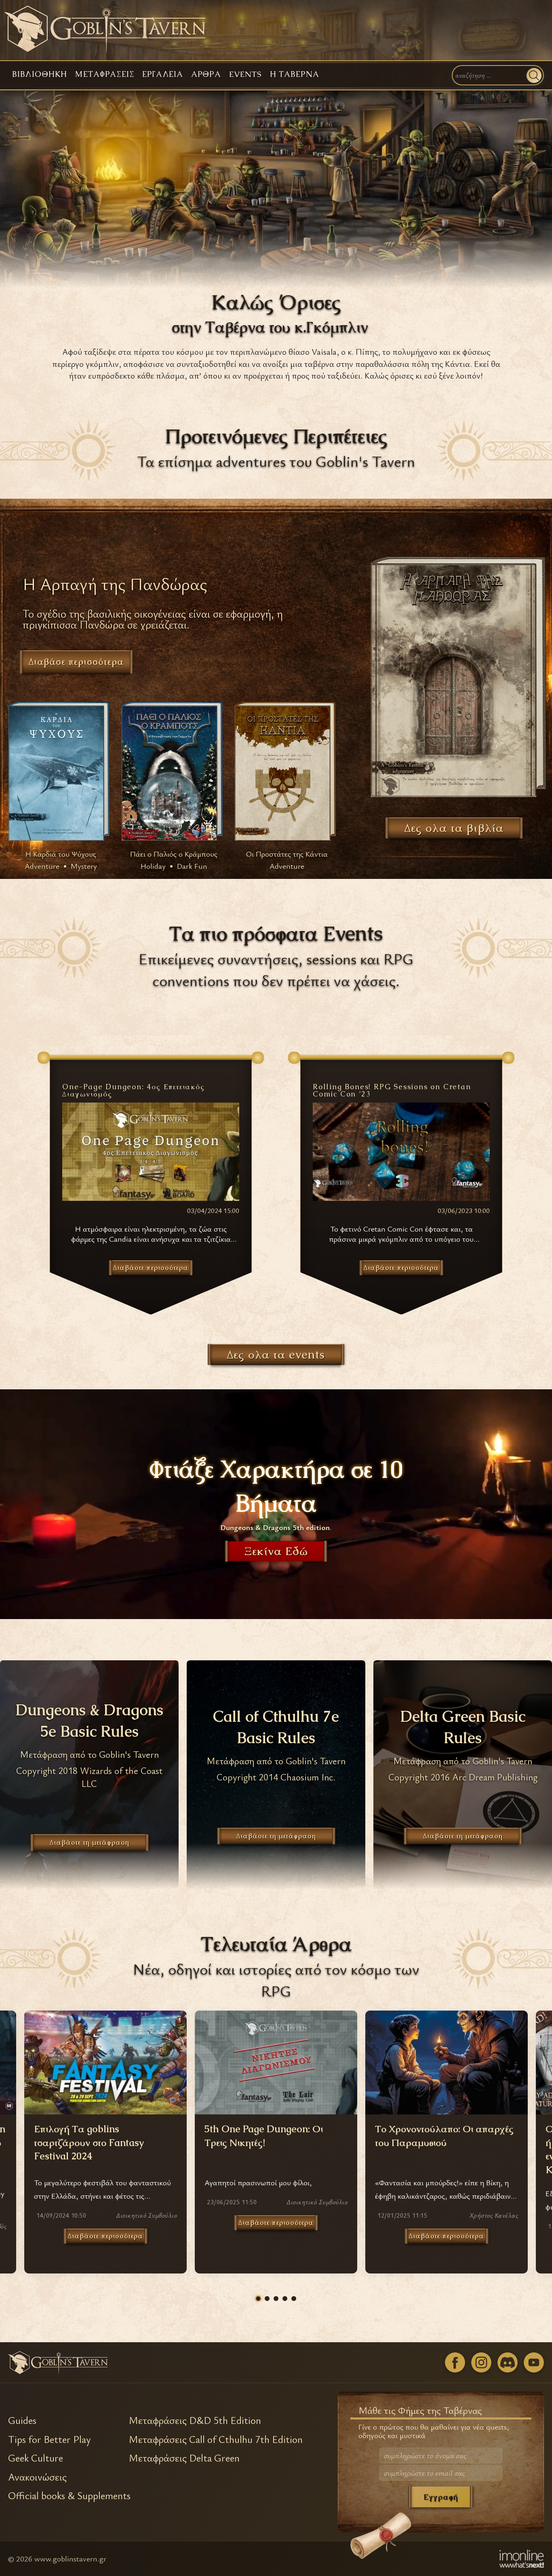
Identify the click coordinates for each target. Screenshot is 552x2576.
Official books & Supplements (69, 2496)
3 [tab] (276, 2299)
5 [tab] (294, 2299)
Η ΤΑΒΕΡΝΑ (295, 74)
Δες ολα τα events (276, 1355)
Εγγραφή (441, 2497)
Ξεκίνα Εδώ (276, 1551)
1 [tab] (258, 2299)
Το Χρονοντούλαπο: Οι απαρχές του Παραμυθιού (444, 2136)
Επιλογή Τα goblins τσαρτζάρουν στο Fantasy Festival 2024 (89, 2142)
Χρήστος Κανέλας (494, 2215)
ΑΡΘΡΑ (206, 74)
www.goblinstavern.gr (70, 2558)
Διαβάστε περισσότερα (105, 2236)
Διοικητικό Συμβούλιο (146, 2215)
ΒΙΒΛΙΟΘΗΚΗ (40, 74)
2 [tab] (267, 2299)
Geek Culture (36, 2458)
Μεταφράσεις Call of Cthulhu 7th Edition (216, 2439)
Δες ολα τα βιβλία (454, 828)
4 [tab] (285, 2299)
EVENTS (245, 74)
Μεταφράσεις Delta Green (184, 2458)
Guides (22, 2420)
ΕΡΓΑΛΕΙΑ (163, 74)
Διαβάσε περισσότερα (76, 662)
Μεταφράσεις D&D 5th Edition (195, 2420)
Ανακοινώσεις (37, 2477)
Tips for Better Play (50, 2439)
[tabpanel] (276, 2142)
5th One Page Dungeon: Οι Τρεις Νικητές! (264, 2136)
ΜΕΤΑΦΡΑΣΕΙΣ (105, 74)
